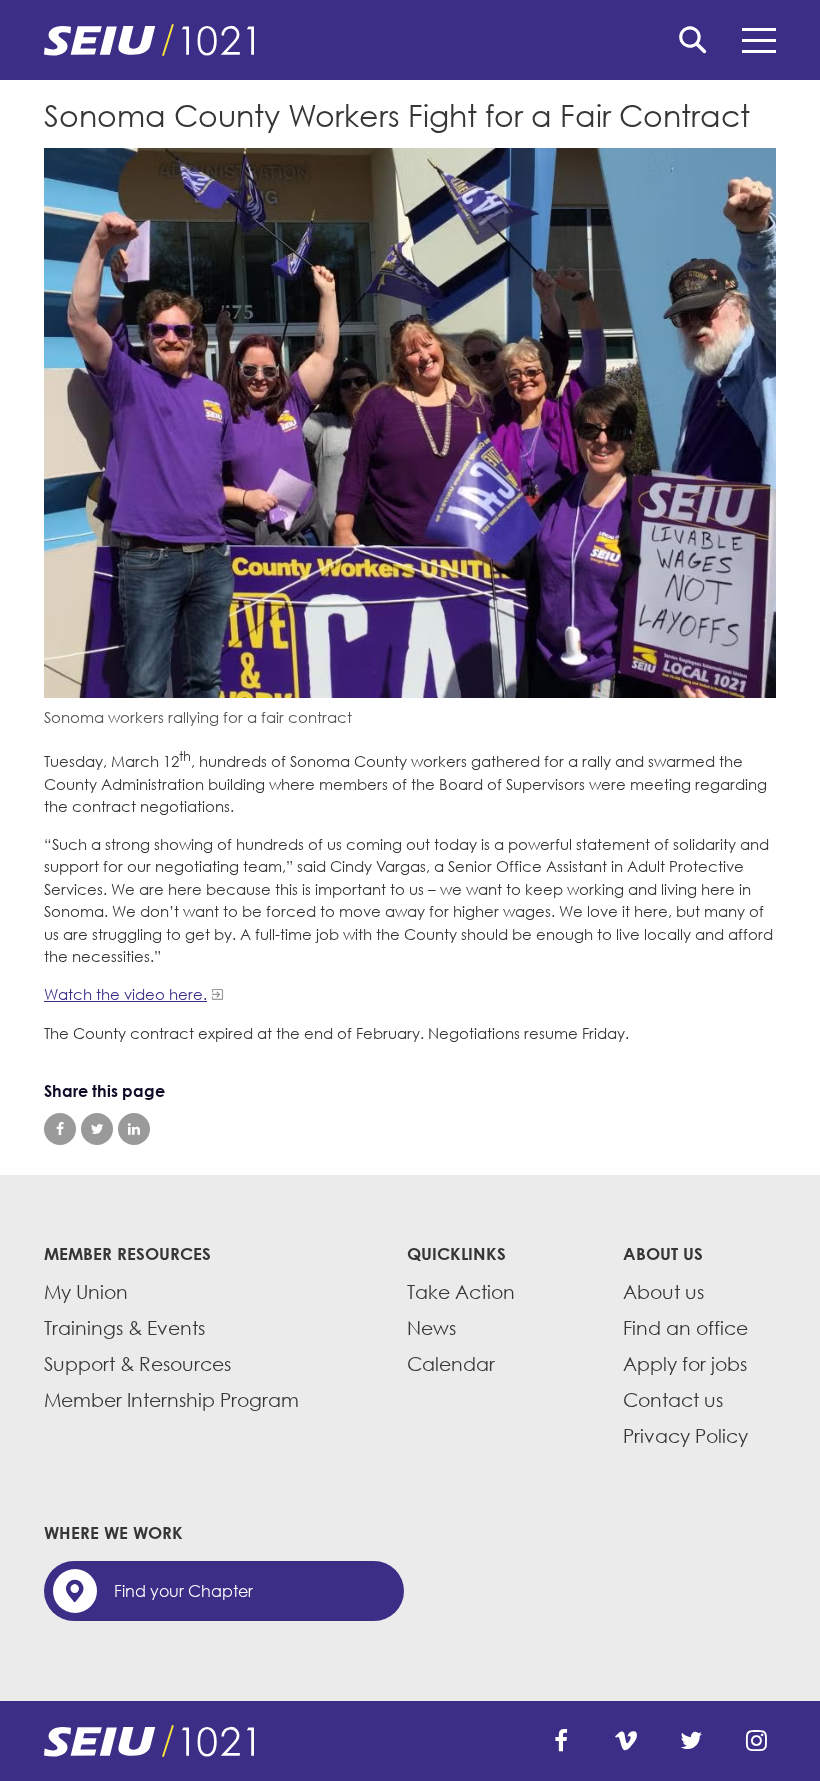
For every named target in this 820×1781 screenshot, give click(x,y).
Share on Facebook (60, 1129)
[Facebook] (561, 1741)
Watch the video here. (125, 994)
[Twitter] (691, 1741)
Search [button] (693, 40)
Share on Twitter (97, 1129)
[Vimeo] (626, 1741)
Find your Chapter (183, 1591)
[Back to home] (410, 40)
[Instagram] (756, 1741)
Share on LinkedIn (134, 1129)
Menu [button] (759, 40)
